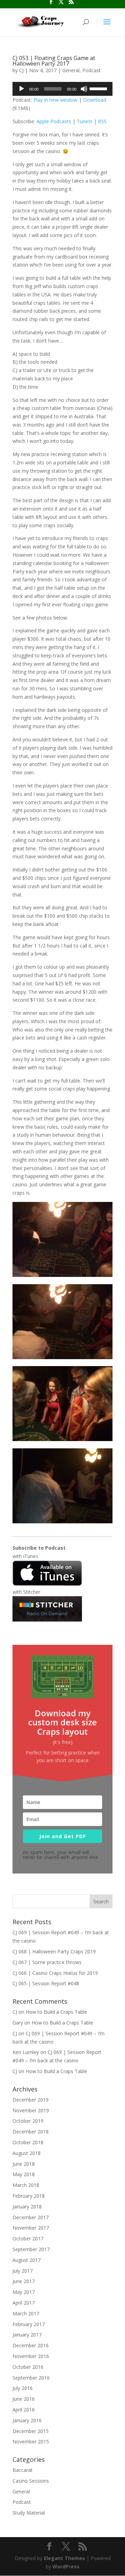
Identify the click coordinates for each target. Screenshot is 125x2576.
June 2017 (24, 2281)
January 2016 (27, 2420)
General (71, 70)
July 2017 (23, 2271)
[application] (62, 89)
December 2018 (31, 2132)
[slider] (99, 88)
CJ (21, 70)
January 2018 (27, 2207)
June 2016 (24, 2399)
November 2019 (31, 2110)
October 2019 (28, 2121)
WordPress (66, 2566)
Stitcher (32, 1592)
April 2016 (24, 2410)
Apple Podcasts (54, 121)
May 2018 (24, 2174)
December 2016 (31, 2345)
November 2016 (31, 2356)
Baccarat (23, 2470)
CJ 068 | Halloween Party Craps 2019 (54, 1951)
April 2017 (24, 2303)
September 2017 (31, 2249)
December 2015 (31, 2431)
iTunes (31, 1556)
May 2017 (24, 2292)
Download (95, 100)
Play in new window (55, 100)
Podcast (91, 70)
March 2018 (26, 2185)
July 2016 (23, 2388)
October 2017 (28, 2238)
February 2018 (29, 2196)
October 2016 (28, 2367)
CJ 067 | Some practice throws (47, 1962)
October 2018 (28, 2142)
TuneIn (85, 121)
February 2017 (29, 2324)
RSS (102, 121)
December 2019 (31, 2100)
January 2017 (27, 2335)
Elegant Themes (64, 2558)
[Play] (22, 89)
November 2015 (31, 2442)
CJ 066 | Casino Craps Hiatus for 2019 (55, 1973)
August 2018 (27, 2153)
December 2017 (31, 2217)
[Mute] (84, 89)
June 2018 (24, 2164)
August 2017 (27, 2260)
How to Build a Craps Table (56, 2012)
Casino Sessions (31, 2481)
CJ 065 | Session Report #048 (46, 1983)
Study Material (29, 2513)
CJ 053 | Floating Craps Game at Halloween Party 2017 (54, 61)
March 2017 (26, 2313)
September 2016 (31, 2378)
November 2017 (31, 2228)
